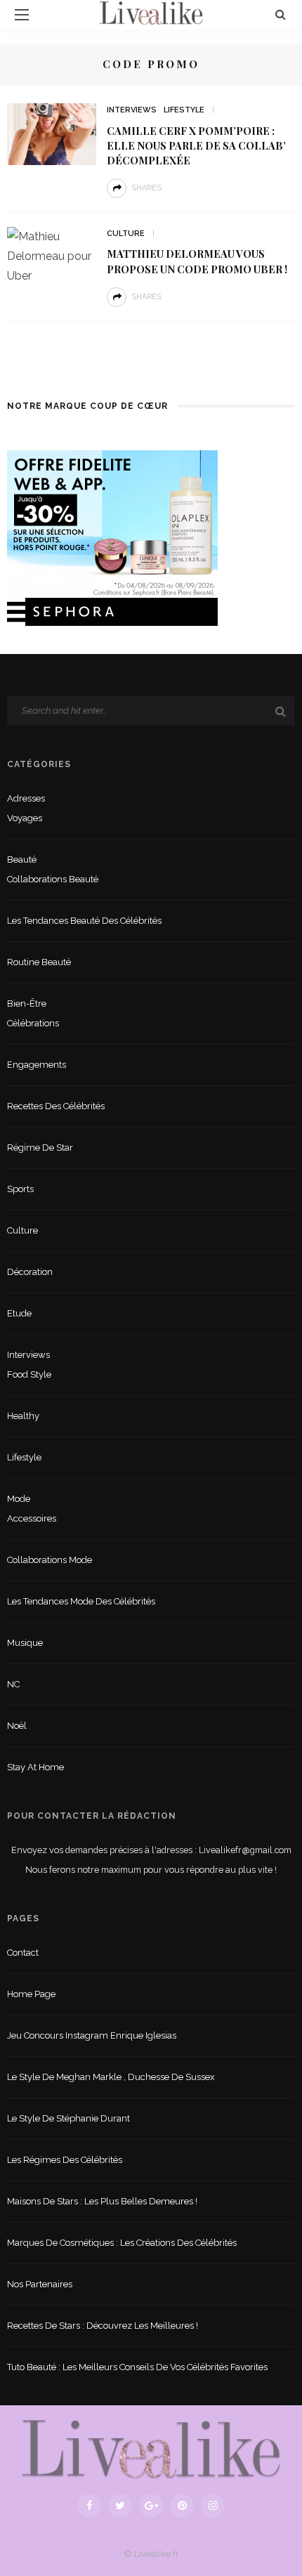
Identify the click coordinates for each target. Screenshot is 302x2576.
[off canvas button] (22, 15)
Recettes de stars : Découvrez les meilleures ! (103, 2326)
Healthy (23, 1416)
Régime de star (40, 1148)
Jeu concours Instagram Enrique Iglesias (92, 2035)
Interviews (132, 110)
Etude (19, 1313)
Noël (17, 1726)
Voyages (25, 818)
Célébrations (33, 1023)
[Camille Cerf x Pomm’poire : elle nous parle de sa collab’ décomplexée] (52, 133)
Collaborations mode (50, 1560)
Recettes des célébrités (56, 1106)
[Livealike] (151, 2449)
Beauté (22, 859)
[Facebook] (89, 2506)
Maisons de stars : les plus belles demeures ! (102, 2201)
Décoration (30, 1272)
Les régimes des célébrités (65, 2160)
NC (13, 1684)
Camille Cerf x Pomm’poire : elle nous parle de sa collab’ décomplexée (196, 145)
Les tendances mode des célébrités (81, 1601)
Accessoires (32, 1518)
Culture (126, 234)
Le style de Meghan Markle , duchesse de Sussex (111, 2077)
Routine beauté (39, 962)
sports (20, 1189)
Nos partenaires (40, 2284)
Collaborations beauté (53, 879)
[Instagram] (213, 2506)
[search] (281, 14)
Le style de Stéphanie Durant (68, 2118)
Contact (23, 1953)
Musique (25, 1643)
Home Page (31, 1994)
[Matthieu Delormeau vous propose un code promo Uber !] (52, 255)
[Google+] (151, 2506)
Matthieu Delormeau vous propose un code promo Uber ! (197, 261)
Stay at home (35, 1767)
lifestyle (184, 110)
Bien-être (27, 1003)
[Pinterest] (182, 2506)
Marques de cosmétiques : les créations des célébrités (122, 2243)
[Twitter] (120, 2506)
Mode (19, 1499)
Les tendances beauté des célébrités (84, 921)
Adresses (26, 798)
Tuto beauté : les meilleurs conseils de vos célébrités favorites (137, 2367)
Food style (29, 1374)
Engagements (37, 1065)
